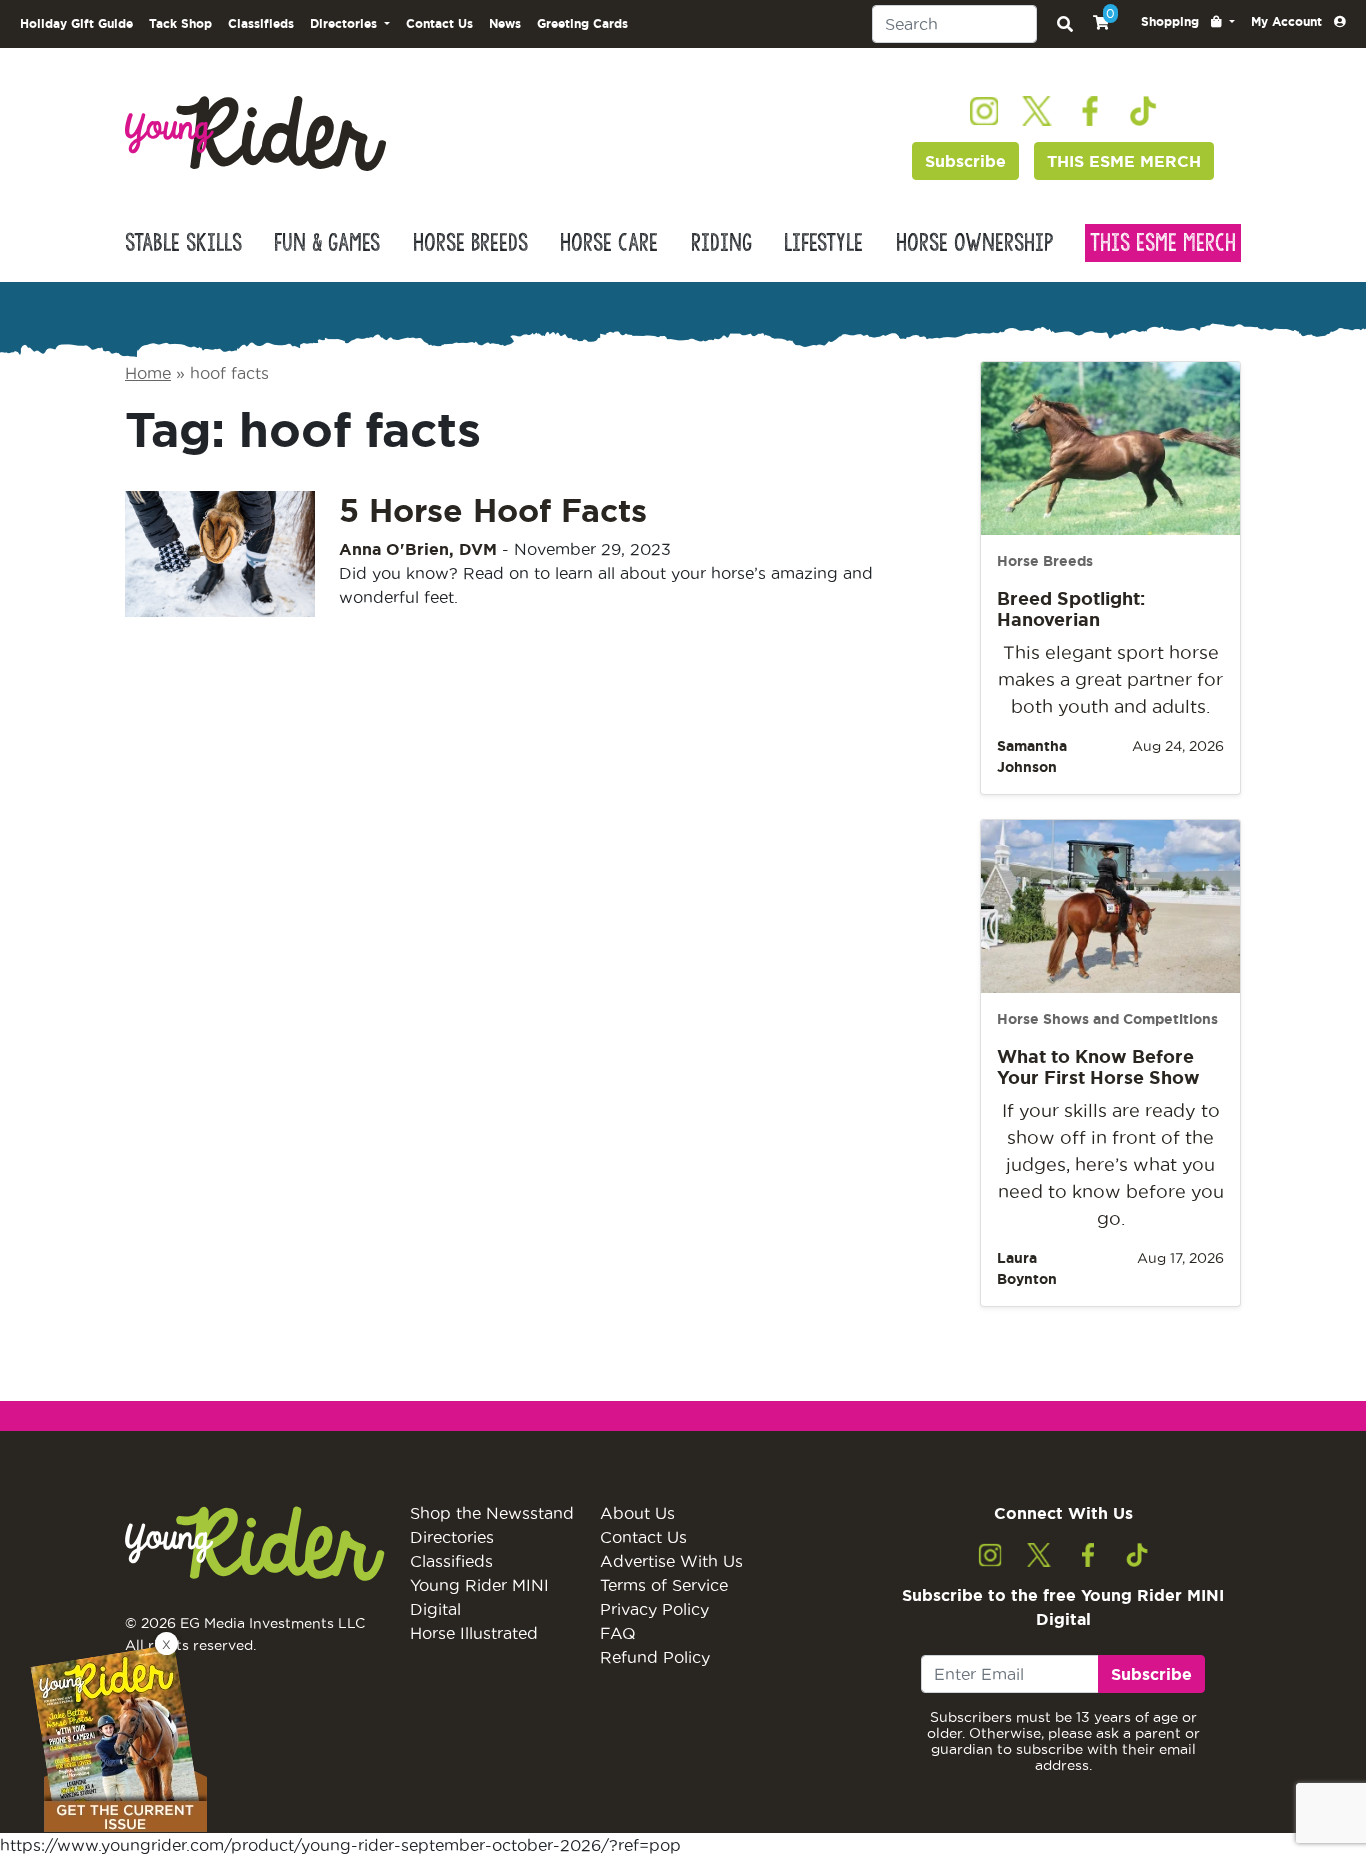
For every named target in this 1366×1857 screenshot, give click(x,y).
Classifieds (261, 23)
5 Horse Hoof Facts (493, 510)
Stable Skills (183, 243)
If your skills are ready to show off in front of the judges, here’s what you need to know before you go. (1111, 1164)
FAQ (618, 1633)
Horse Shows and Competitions (1107, 1019)
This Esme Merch (1163, 243)
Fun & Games (327, 243)
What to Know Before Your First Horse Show (1098, 1067)
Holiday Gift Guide (76, 23)
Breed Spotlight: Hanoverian (1071, 609)
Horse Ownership (974, 243)
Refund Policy (655, 1657)
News (505, 23)
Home (148, 373)
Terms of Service (664, 1585)
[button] (1188, 22)
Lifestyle (823, 243)
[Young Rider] (255, 132)
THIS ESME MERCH (1124, 161)
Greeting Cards (582, 23)
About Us (637, 1513)
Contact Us (439, 23)
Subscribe (965, 161)
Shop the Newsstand (492, 1513)
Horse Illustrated (474, 1633)
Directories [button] (345, 23)
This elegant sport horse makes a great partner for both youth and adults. (1110, 679)
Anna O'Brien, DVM (418, 549)
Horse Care (609, 243)
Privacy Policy (654, 1609)
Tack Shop (180, 23)
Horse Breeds (470, 243)
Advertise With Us (671, 1561)
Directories (452, 1537)
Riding (721, 243)
